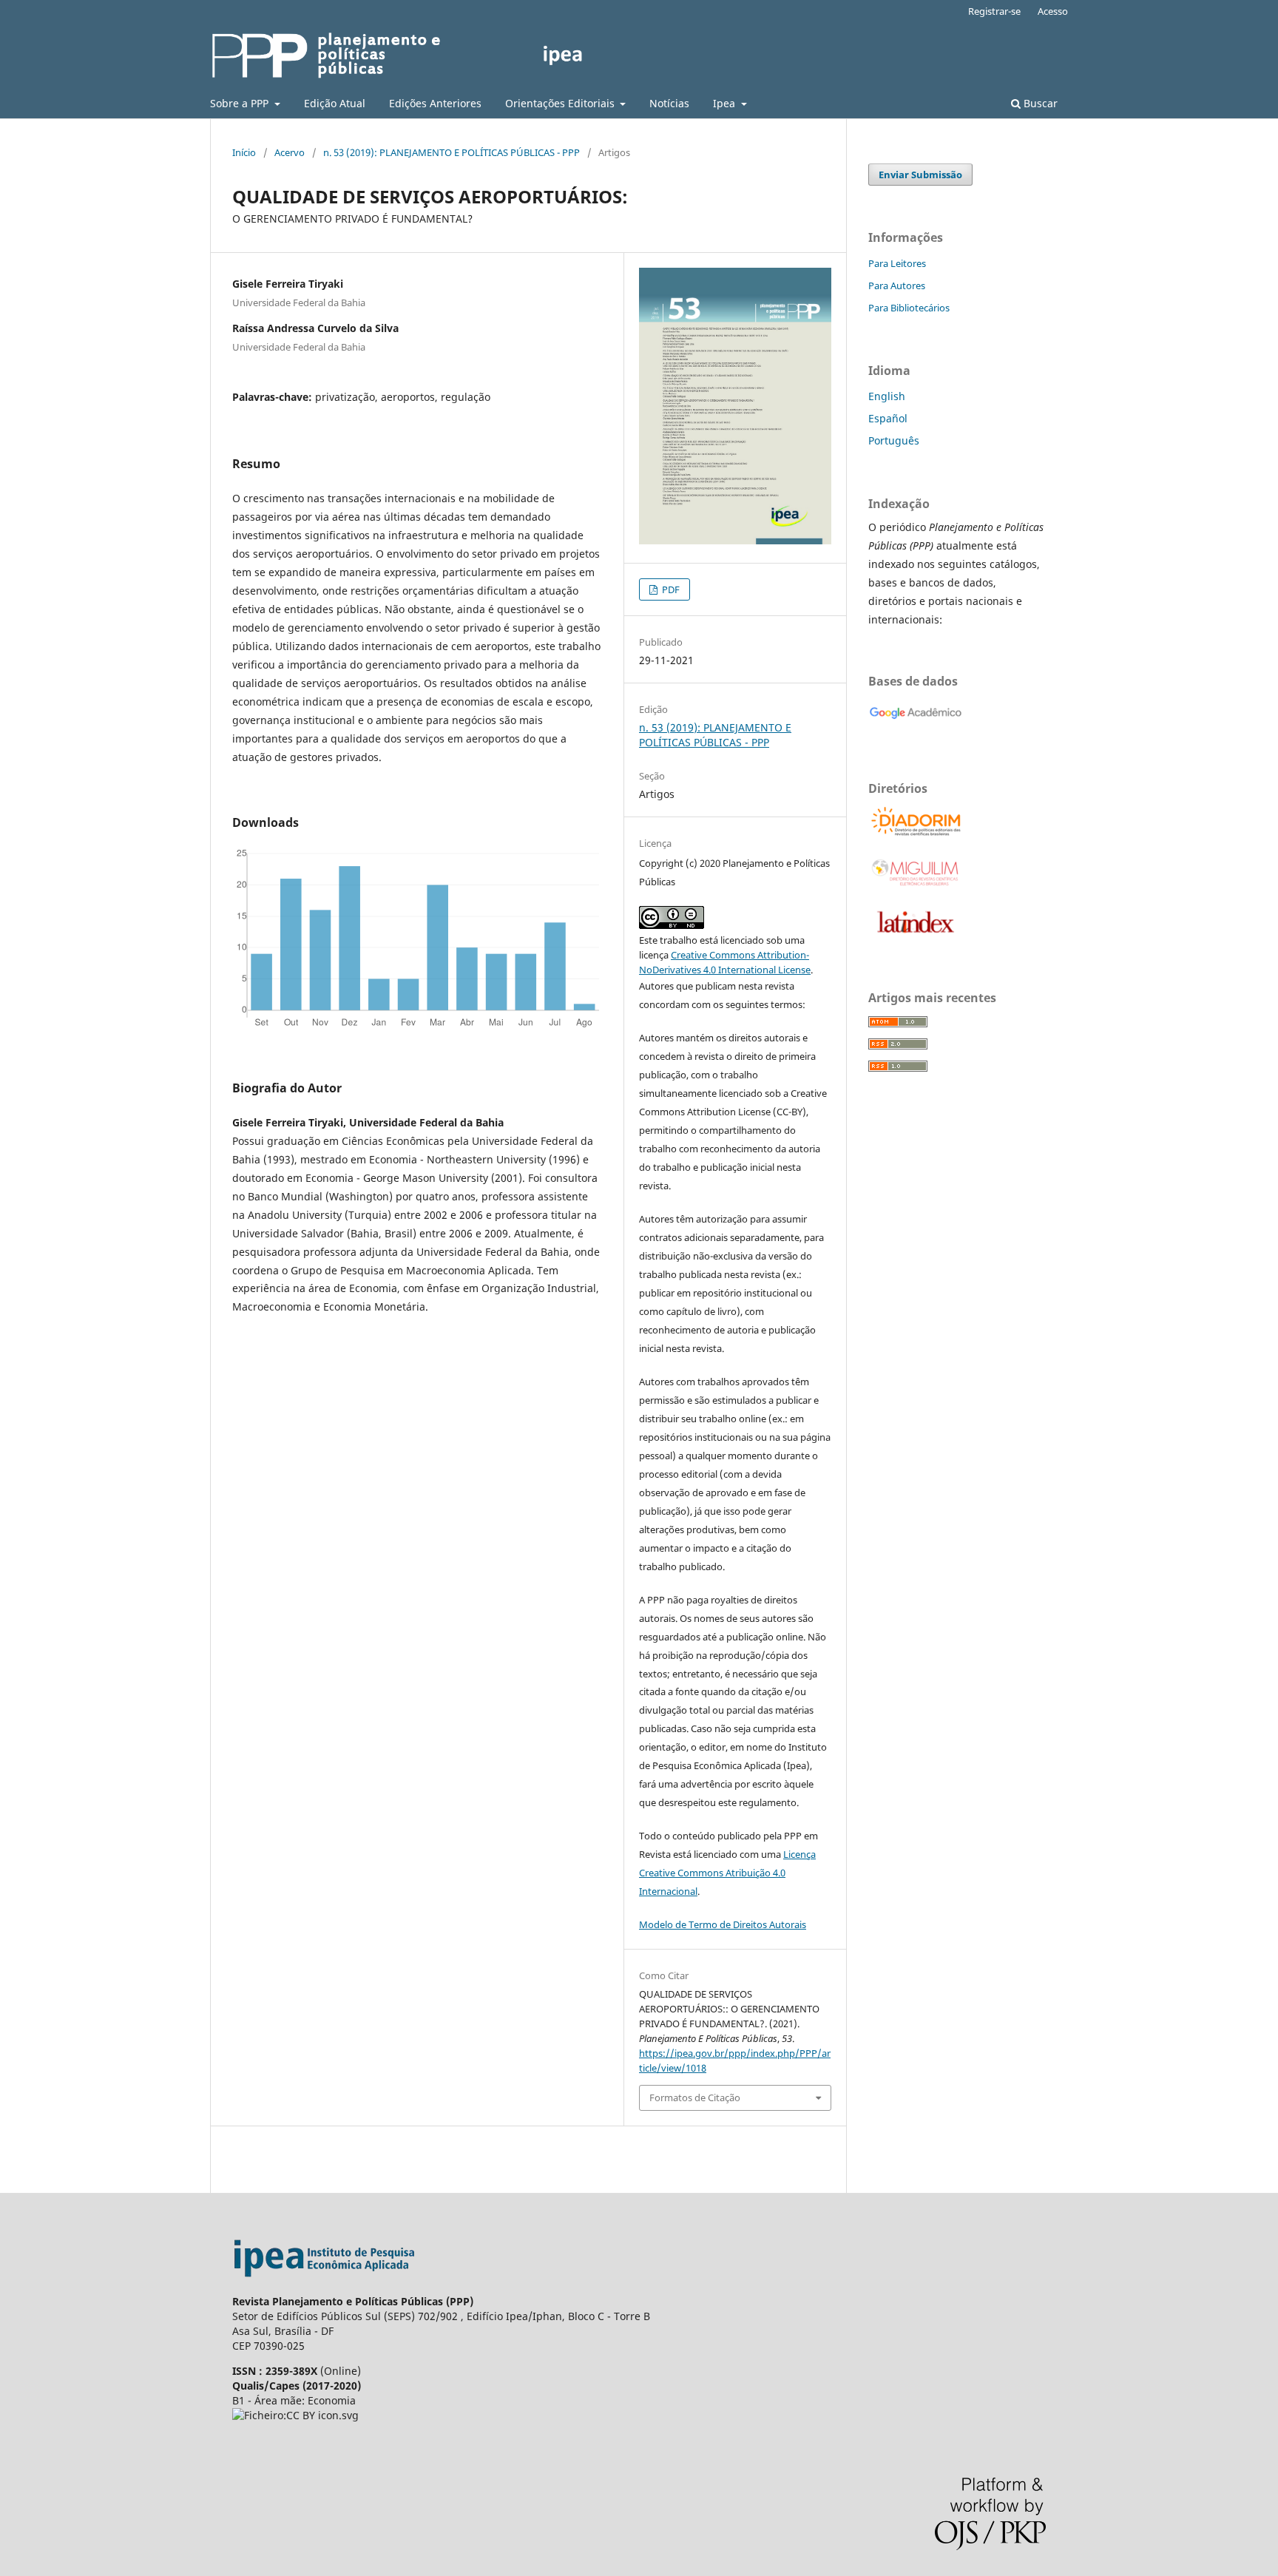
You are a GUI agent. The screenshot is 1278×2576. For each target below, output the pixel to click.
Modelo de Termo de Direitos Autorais (723, 1924)
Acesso (1053, 11)
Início (244, 152)
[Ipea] (325, 2286)
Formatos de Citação (695, 2097)
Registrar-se (994, 11)
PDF (670, 589)
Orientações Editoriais (561, 103)
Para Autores (897, 285)
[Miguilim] (916, 885)
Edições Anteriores (435, 103)
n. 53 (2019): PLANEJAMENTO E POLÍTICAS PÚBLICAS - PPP (452, 152)
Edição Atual (335, 103)
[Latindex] (916, 936)
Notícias (669, 103)
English (887, 396)
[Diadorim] (916, 834)
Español (888, 418)
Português (894, 440)
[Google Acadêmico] (916, 727)
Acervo (290, 152)
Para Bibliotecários (909, 308)
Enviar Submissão (920, 175)
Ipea (726, 103)
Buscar (1039, 103)
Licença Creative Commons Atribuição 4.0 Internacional (727, 1873)
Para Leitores (897, 263)
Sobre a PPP (241, 103)
